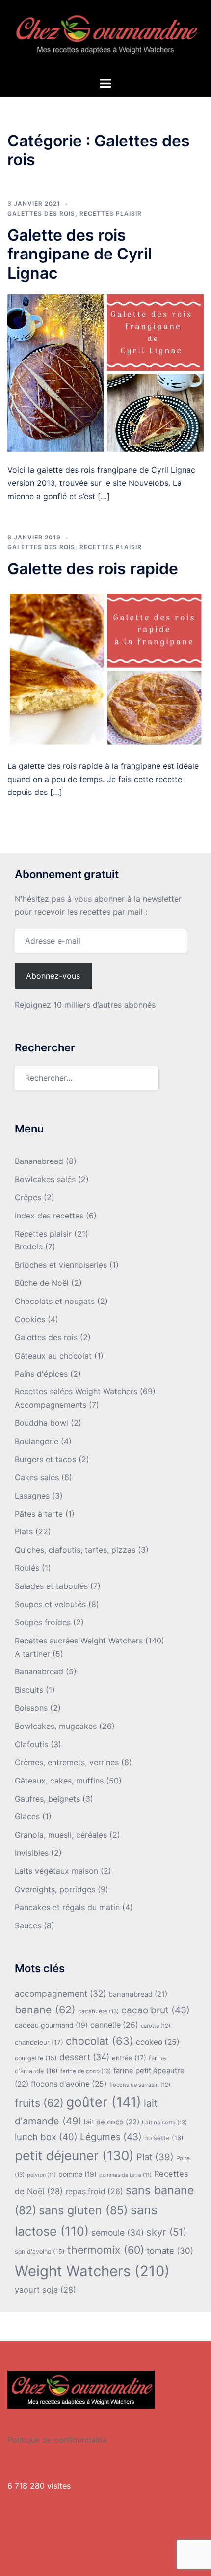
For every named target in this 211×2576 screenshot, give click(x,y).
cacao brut (156, 2010)
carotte (156, 2026)
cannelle (114, 2025)
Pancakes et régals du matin (67, 1907)
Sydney (105, 2559)
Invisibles (32, 1853)
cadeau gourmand (51, 2025)
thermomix (106, 2250)
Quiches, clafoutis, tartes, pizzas (75, 1550)
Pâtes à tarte (39, 1514)
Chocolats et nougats (55, 1301)
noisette (164, 2138)
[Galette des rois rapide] (105, 668)
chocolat (100, 2041)
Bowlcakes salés (45, 1179)
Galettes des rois (41, 213)
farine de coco (86, 2071)
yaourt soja (45, 2290)
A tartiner (32, 1654)
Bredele (29, 1246)
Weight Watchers (92, 2271)
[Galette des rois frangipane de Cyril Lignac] (105, 372)
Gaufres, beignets (47, 1799)
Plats (24, 1531)
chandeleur (39, 2042)
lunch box (46, 2137)
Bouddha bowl (41, 1423)
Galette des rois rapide (93, 569)
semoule (118, 2232)
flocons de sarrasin (140, 2085)
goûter (104, 2102)
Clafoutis (31, 1744)
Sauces (28, 1925)
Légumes (111, 2137)
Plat (155, 2157)
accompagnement (60, 1994)
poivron (41, 2175)
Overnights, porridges (55, 1889)
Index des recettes (49, 1216)
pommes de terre (125, 2175)
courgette (36, 2058)
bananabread (138, 1994)
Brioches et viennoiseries (61, 1265)
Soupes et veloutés (50, 1604)
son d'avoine (40, 2251)
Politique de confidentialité (57, 2440)
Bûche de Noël (42, 1283)
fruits (39, 2103)
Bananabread (39, 1161)
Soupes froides (43, 1622)
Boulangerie (37, 1441)
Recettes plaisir (111, 213)
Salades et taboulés (51, 1586)
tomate (170, 2251)
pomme (78, 2174)
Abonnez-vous (53, 976)
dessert (84, 2057)
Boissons (31, 1708)
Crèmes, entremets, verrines (67, 1762)
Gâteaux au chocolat (53, 1356)
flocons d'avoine (69, 2084)
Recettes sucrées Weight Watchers (79, 1641)
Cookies (30, 1319)
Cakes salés (37, 1477)
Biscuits (29, 1690)
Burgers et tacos (45, 1459)
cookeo (158, 2042)
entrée (129, 2058)
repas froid (94, 2192)
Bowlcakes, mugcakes (56, 1726)
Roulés (27, 1568)
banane (45, 2010)
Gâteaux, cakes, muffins (59, 1781)
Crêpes (28, 1197)
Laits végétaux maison (56, 1871)
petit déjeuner (74, 2156)
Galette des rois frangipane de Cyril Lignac (79, 254)
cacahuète (98, 2011)
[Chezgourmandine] (105, 37)
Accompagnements (51, 1405)
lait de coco (112, 2122)
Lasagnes (32, 1496)
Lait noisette (164, 2123)
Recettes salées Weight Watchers (76, 1391)
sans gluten (83, 2210)
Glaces (27, 1816)
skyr (166, 2232)
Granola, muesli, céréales (61, 1835)
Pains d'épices (41, 1374)
